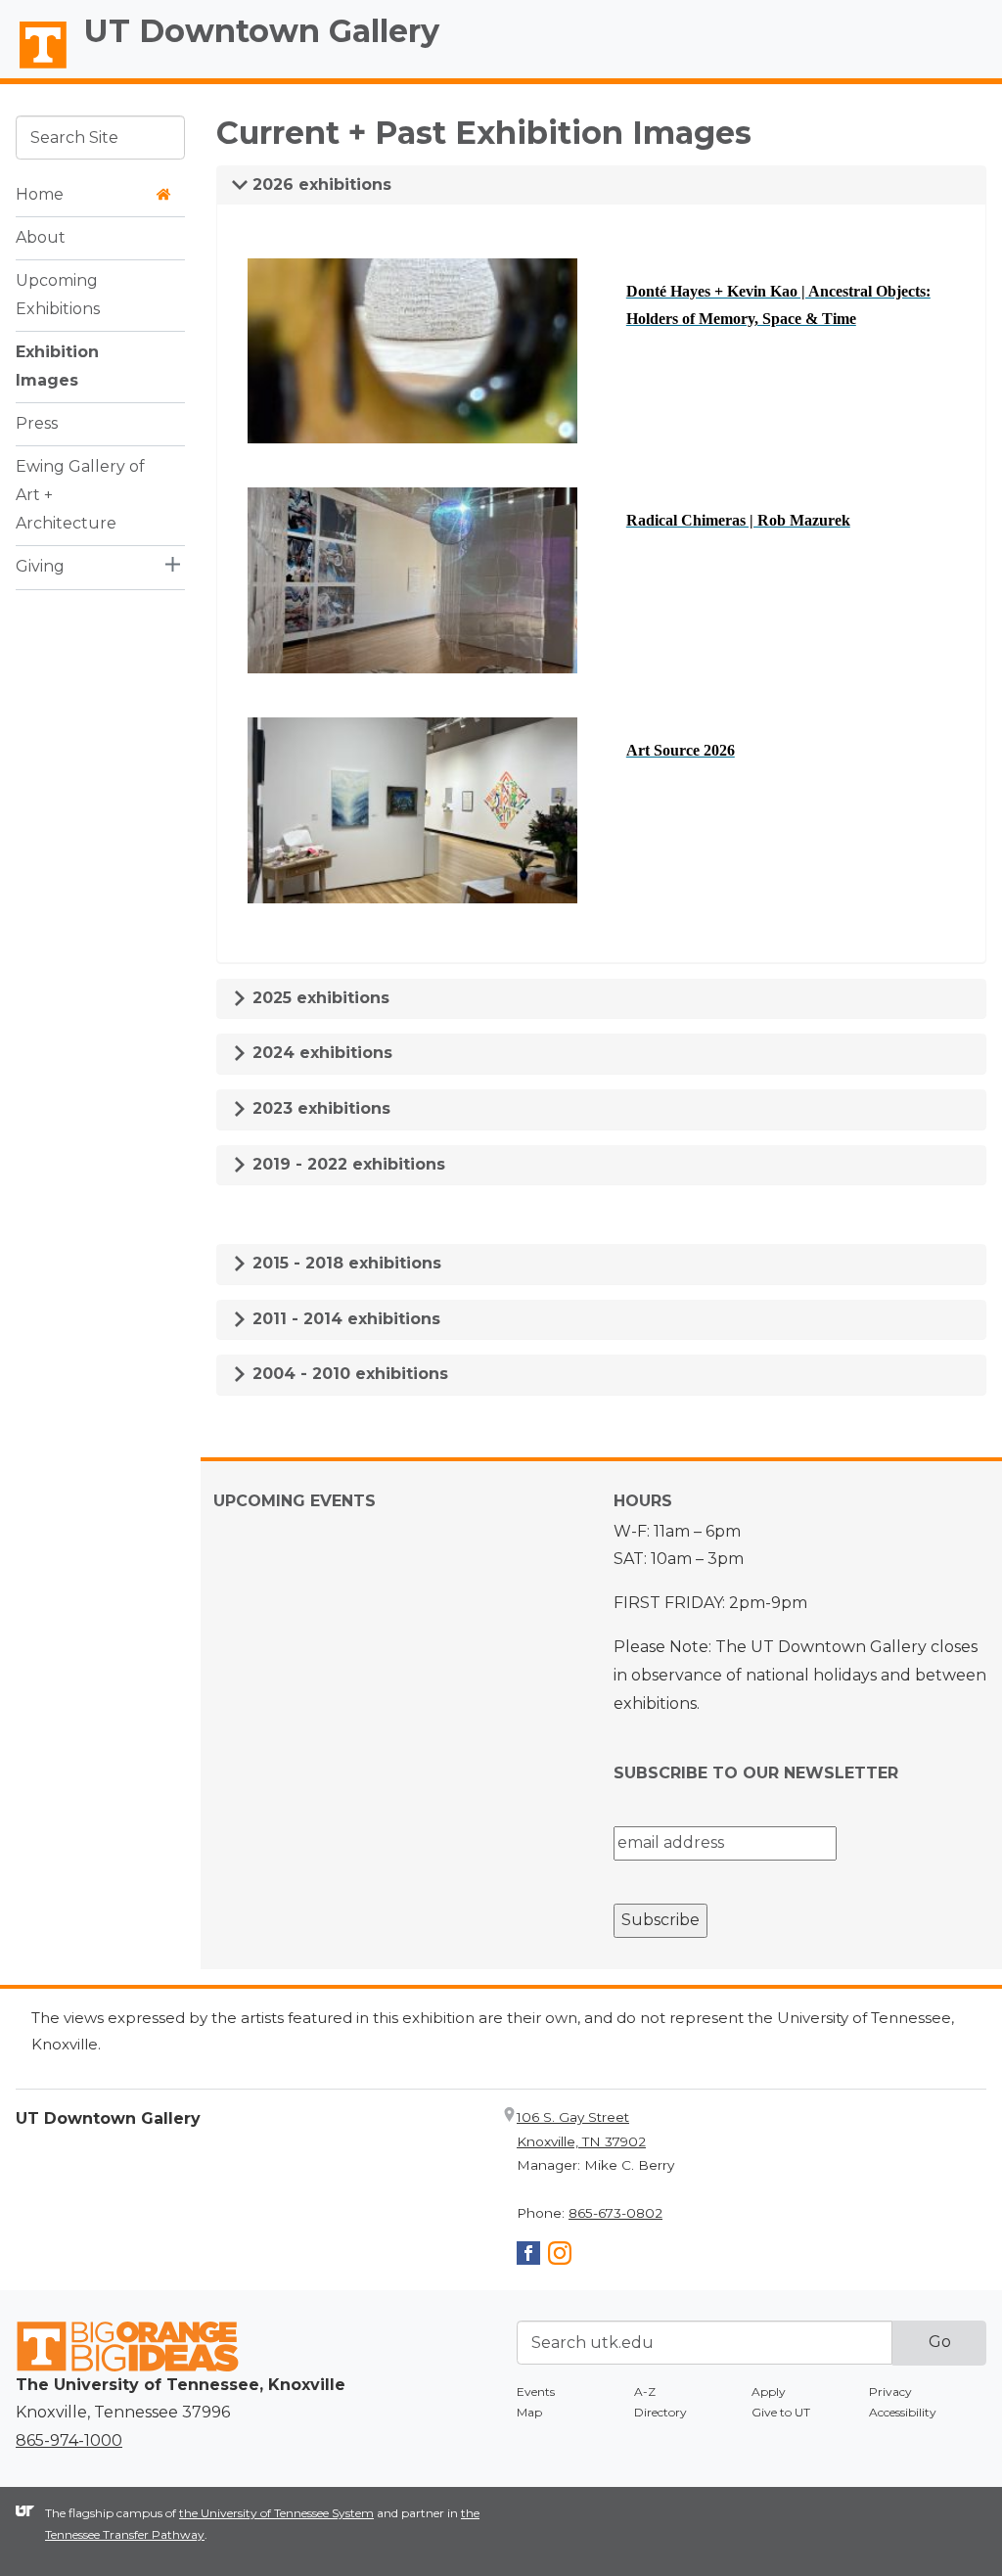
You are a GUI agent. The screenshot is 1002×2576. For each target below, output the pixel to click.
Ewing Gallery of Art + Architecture (80, 495)
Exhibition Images (57, 366)
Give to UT (781, 2412)
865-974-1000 (69, 2440)
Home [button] (40, 194)
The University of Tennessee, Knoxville (34, 69)
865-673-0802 (615, 2213)
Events (536, 2392)
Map (529, 2412)
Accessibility (903, 2412)
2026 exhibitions (319, 184)
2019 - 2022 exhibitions (346, 1164)
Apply (769, 2392)
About (41, 237)
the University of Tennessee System (276, 2513)
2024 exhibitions (320, 1053)
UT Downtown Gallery (262, 31)
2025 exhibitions (319, 998)
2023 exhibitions (319, 1108)
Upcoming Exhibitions (58, 295)
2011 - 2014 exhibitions (344, 1319)
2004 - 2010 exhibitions (348, 1374)
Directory (660, 2412)
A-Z (645, 2392)
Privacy (890, 2392)
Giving (40, 566)
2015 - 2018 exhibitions (344, 1263)
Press (37, 423)
